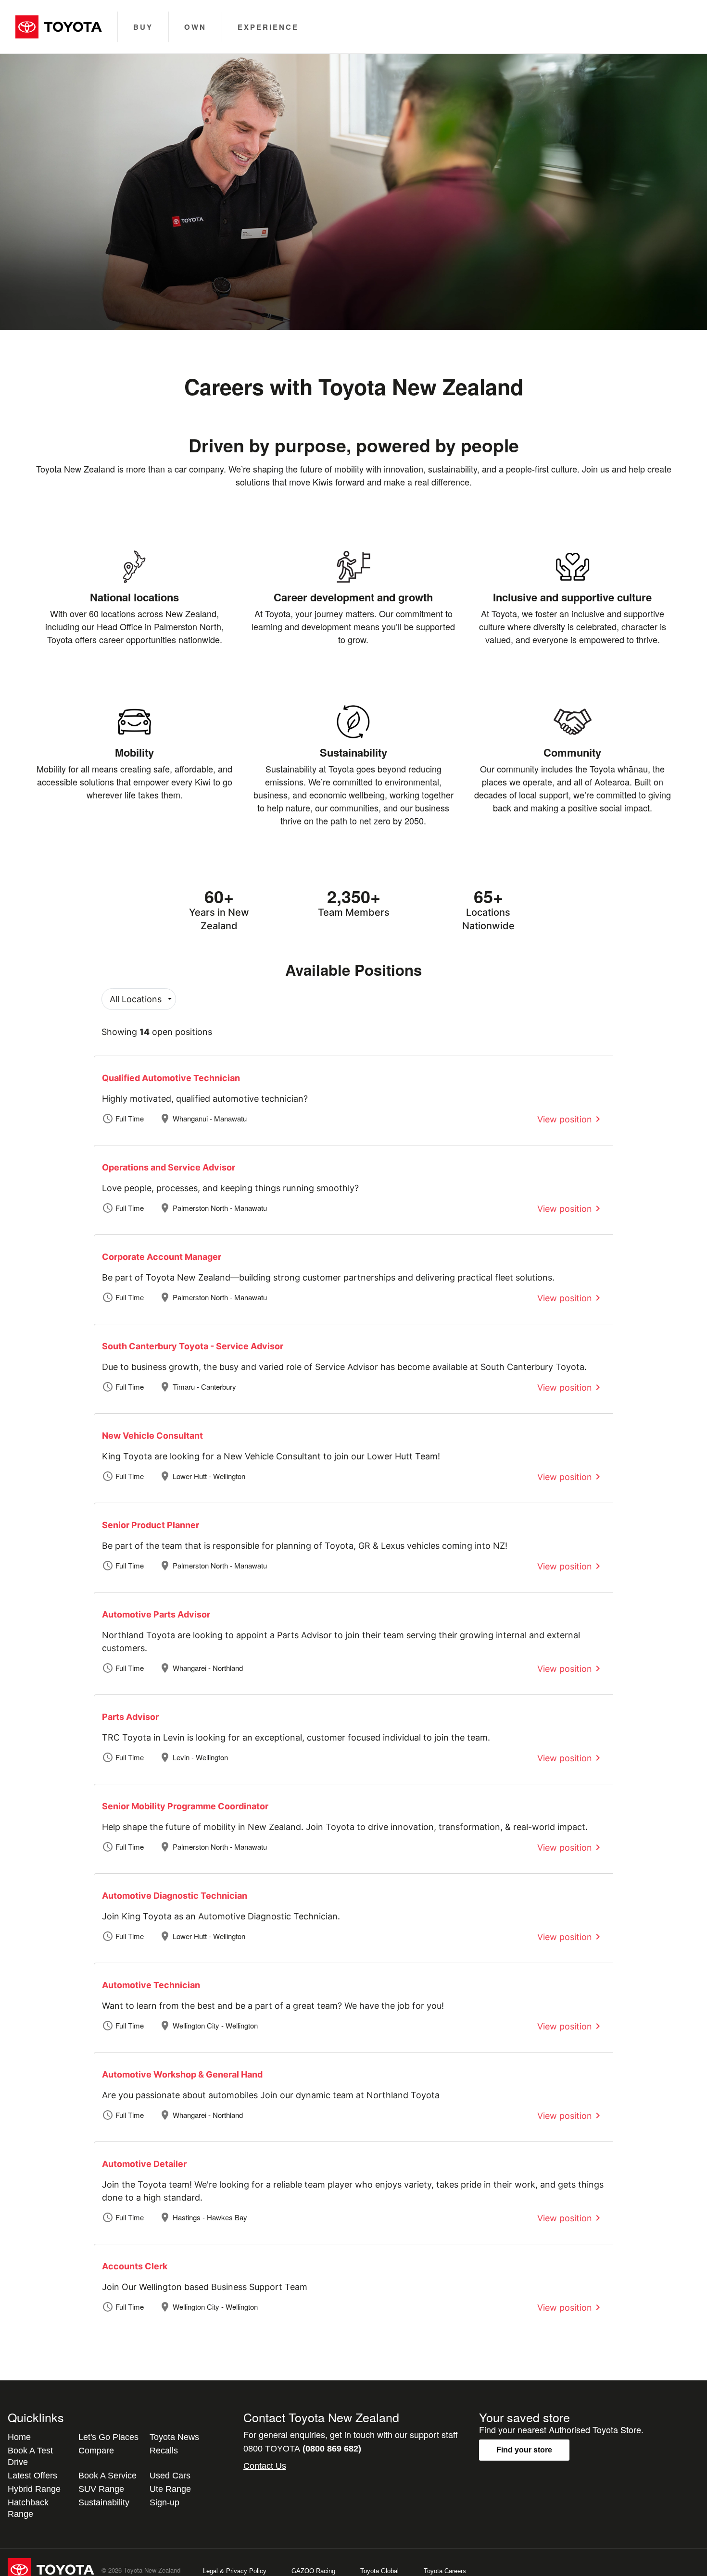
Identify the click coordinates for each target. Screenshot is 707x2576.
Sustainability (104, 2502)
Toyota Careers (445, 2571)
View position (565, 1119)
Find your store (524, 2450)
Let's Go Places (108, 2437)
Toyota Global (379, 2571)
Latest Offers (32, 2476)
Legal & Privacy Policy (235, 2571)
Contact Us (265, 2466)
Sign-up (164, 2502)
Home (19, 2437)
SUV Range (101, 2489)
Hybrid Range (34, 2489)
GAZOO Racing (313, 2571)
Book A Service (107, 2476)
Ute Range (170, 2489)
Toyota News (174, 2437)
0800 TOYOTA (302, 2449)
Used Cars (170, 2476)
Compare (96, 2451)
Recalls (164, 2451)
